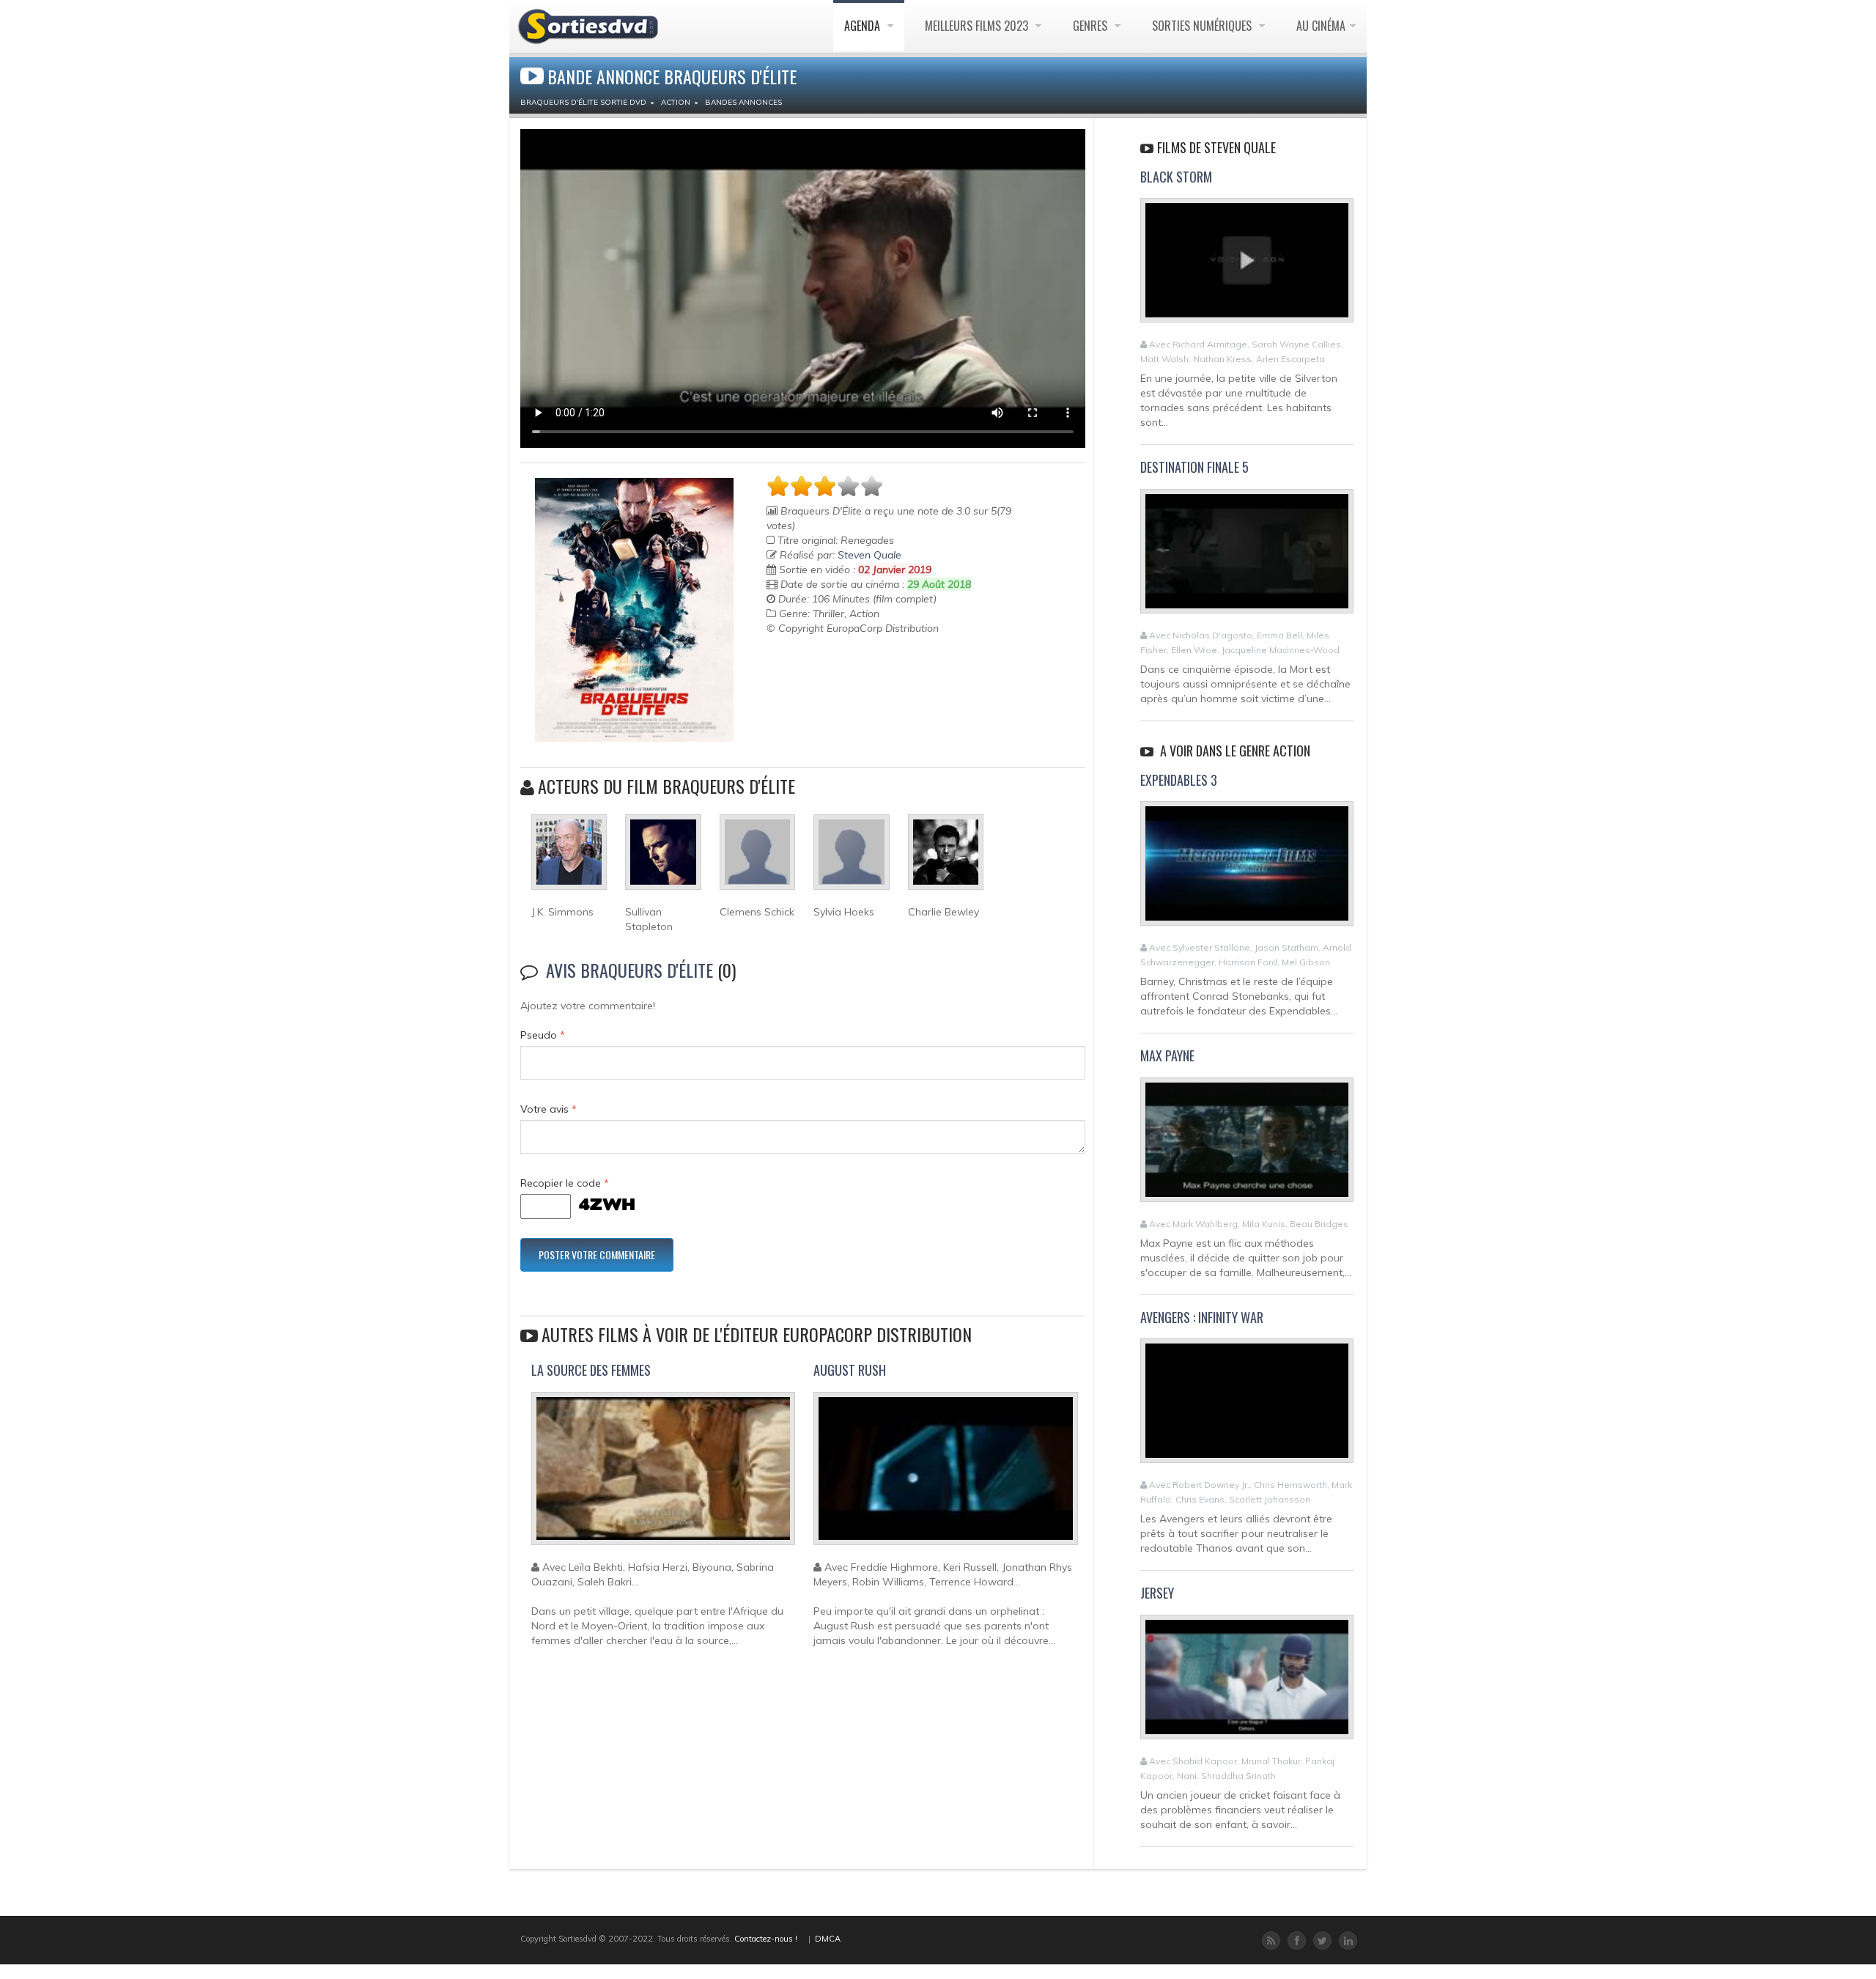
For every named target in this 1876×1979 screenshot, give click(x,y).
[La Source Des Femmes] (663, 1475)
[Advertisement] (852, 672)
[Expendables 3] (1247, 870)
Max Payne (1167, 1055)
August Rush (850, 1370)
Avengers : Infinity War (1202, 1317)
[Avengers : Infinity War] (1247, 1407)
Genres (1092, 26)
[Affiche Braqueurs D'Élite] (634, 610)
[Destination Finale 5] (1247, 557)
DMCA (828, 1939)
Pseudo (543, 1035)
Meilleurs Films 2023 (978, 26)
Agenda (864, 26)
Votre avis (549, 1109)
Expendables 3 (1179, 780)
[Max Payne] (1247, 1146)
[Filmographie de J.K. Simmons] (569, 858)
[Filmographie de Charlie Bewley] (946, 858)
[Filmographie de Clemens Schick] (757, 858)
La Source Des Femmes (591, 1370)
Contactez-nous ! (766, 1939)
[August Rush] (945, 1475)
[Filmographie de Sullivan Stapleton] (663, 858)
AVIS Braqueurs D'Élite (629, 970)
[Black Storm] (1247, 267)
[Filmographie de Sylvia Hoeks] (851, 858)
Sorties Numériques (1203, 26)
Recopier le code (565, 1183)
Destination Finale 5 (1194, 467)
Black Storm (1176, 177)
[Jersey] (1247, 1684)
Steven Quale (869, 555)
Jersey (1157, 1593)
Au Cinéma (1321, 26)
